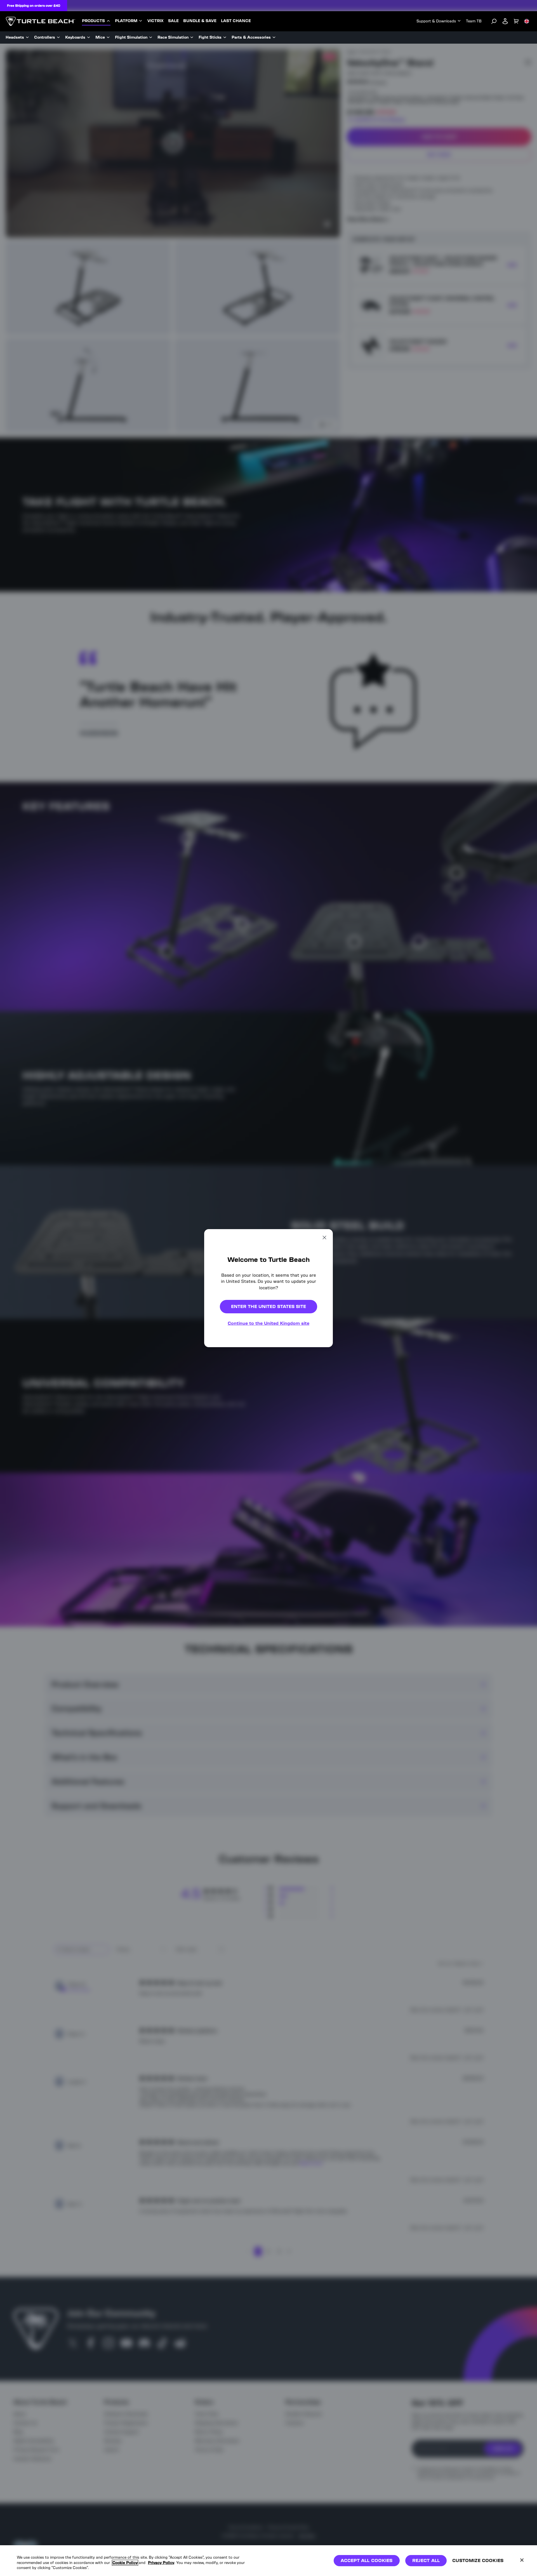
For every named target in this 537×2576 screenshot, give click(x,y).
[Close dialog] (324, 1237)
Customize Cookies (478, 2560)
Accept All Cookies (367, 2560)
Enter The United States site (268, 1306)
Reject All (426, 2560)
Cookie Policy (125, 2563)
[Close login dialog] (320, 1418)
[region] (268, 2561)
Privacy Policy (161, 2563)
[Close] (522, 2560)
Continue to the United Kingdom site (268, 1323)
